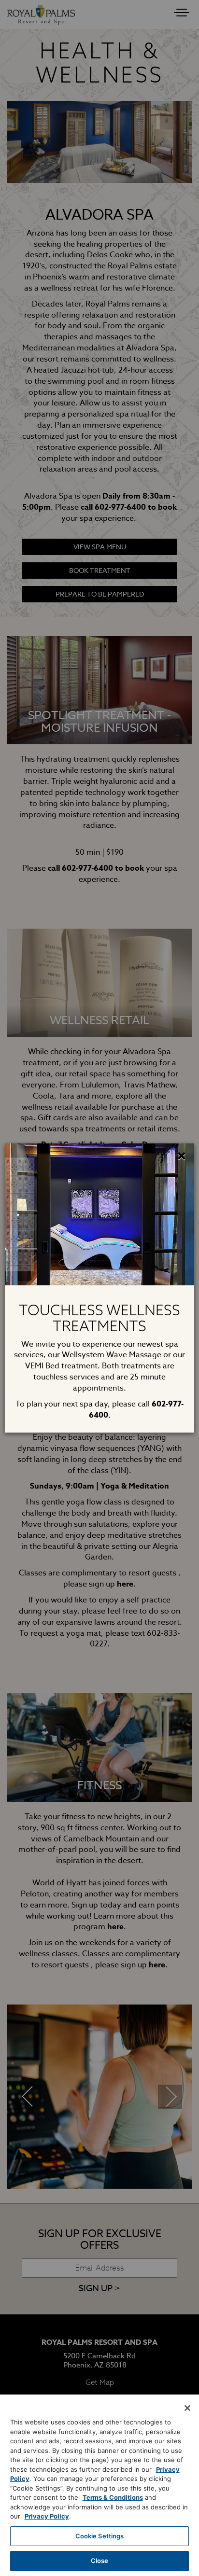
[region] (99, 2485)
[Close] (187, 2408)
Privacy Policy (47, 2516)
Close (100, 2561)
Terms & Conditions (113, 2497)
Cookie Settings (100, 2536)
